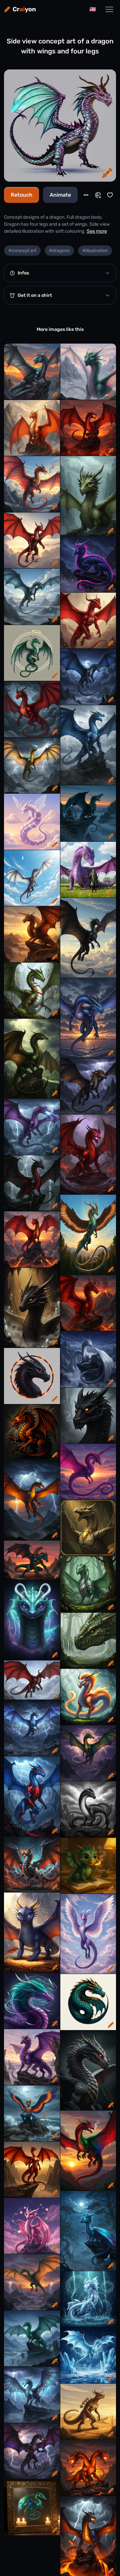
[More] (86, 195)
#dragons (59, 251)
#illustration (95, 251)
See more (97, 231)
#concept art (22, 251)
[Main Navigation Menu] (109, 9)
